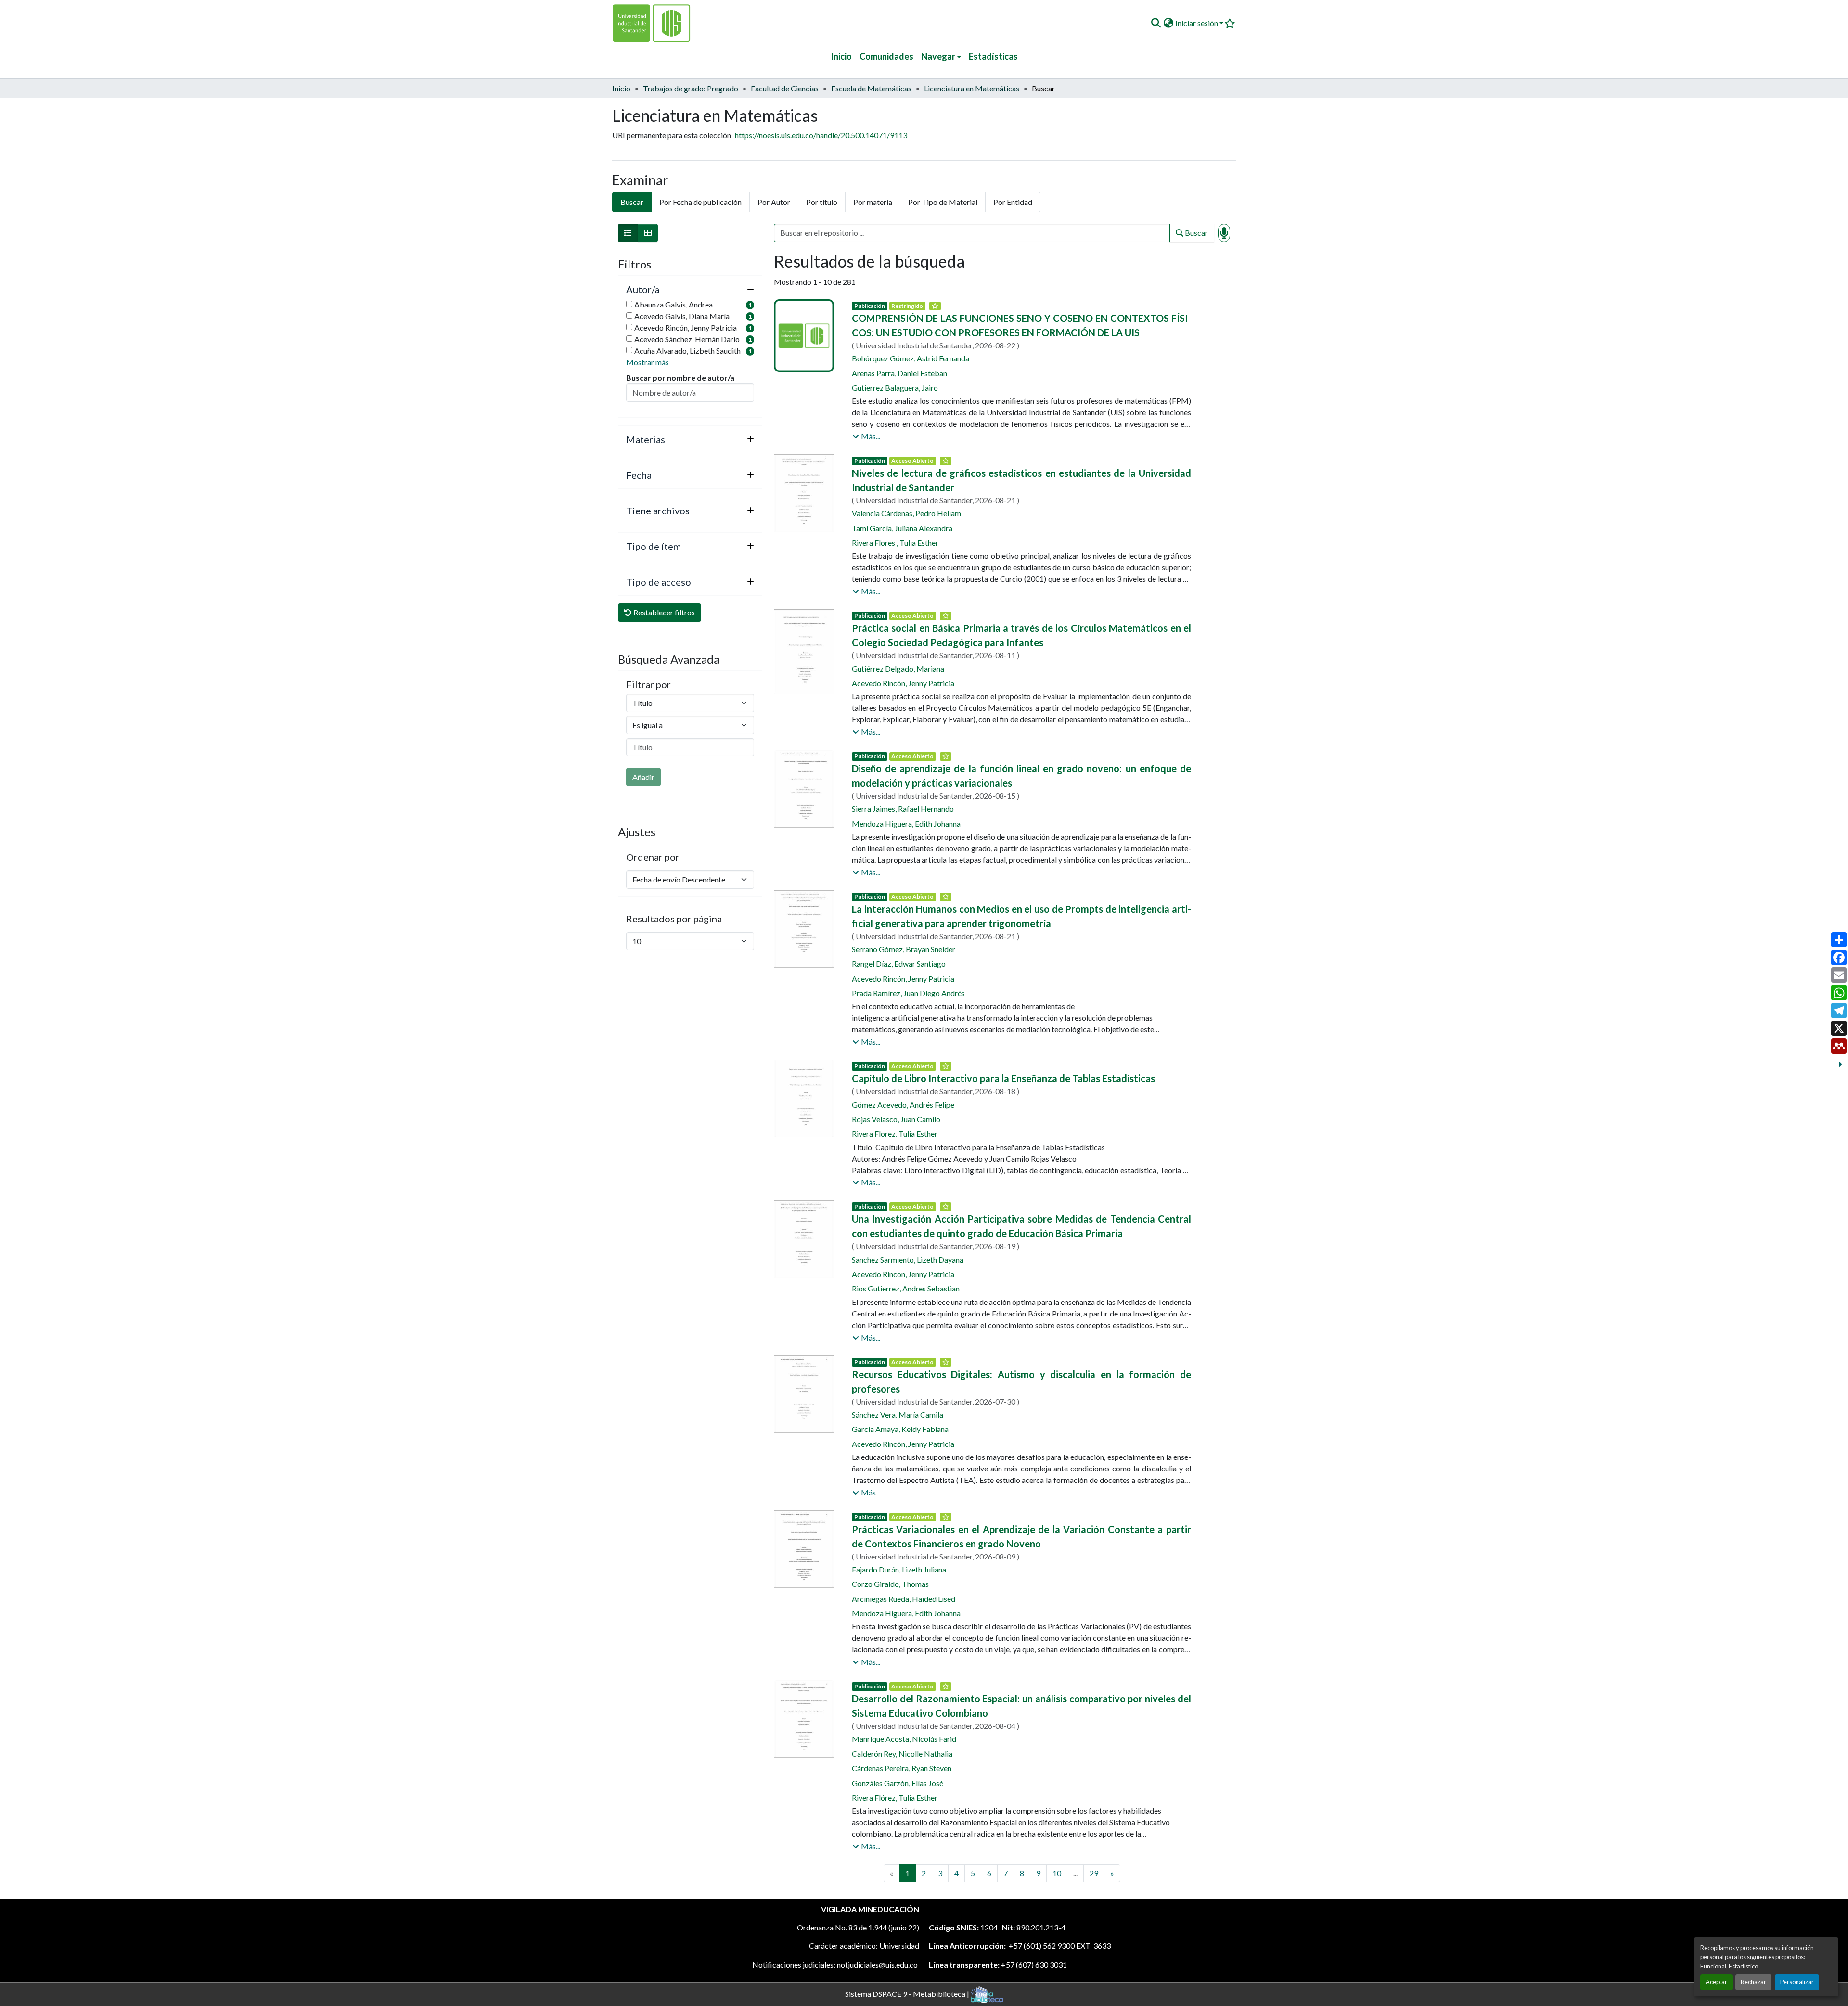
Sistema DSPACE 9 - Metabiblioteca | (908, 1993)
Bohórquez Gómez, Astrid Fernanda (911, 358)
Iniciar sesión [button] (1197, 23)
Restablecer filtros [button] (663, 612)
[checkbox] (629, 304)
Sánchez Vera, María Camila (898, 1414)
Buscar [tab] (632, 202)
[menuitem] (941, 57)
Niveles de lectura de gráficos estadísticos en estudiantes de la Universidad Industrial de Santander (1021, 480)
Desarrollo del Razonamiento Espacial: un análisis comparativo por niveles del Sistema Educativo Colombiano (1021, 1706)
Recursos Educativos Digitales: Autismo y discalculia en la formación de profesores (1021, 1381)
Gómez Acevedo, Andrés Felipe (903, 1105)
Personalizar (1797, 1982)
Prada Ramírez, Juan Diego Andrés (908, 993)
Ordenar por (653, 857)
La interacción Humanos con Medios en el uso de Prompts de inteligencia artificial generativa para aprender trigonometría (1021, 916)
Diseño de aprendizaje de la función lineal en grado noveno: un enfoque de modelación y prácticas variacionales (1021, 776)
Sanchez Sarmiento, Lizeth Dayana (908, 1259)
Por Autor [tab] (774, 202)
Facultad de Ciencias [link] (785, 88)
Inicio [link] (621, 88)
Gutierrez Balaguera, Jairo (895, 388)
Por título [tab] (822, 202)
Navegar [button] (938, 56)
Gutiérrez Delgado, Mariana (898, 669)
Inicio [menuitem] (841, 56)
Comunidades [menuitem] (886, 56)
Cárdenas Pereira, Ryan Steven (902, 1768)
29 (1094, 1873)
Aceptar (1716, 1982)
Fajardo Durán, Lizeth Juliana (899, 1569)
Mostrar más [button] (648, 362)
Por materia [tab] (873, 202)
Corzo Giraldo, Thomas (890, 1584)
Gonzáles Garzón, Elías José (898, 1783)
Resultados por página (674, 919)
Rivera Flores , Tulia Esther (895, 543)
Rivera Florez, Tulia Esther (895, 1133)
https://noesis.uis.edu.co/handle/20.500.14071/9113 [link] (821, 135)
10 (1057, 1873)
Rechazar (1753, 1982)
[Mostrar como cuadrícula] (648, 233)
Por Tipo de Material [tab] (943, 202)
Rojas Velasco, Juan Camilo (896, 1119)
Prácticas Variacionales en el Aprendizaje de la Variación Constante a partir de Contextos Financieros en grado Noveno (1021, 1536)
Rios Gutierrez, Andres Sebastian (906, 1288)
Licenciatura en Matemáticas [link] (972, 88)
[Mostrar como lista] (628, 233)
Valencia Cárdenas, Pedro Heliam (906, 513)
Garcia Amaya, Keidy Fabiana (900, 1429)
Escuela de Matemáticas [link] (871, 88)
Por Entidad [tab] (1013, 202)
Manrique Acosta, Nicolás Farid (904, 1739)
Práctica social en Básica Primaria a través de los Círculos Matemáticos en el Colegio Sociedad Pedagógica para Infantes (1021, 635)
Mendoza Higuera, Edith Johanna (906, 824)
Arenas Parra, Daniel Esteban (899, 373)
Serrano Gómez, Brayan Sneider (904, 949)
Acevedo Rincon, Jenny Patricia (903, 1274)
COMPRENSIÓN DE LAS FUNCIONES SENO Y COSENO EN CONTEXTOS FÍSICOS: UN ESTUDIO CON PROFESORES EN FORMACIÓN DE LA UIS (1021, 325)
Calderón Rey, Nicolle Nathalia (902, 1754)
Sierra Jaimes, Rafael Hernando (903, 809)
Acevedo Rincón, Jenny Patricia (903, 683)
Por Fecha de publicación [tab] (700, 202)
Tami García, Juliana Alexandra (902, 528)
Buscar (1196, 233)
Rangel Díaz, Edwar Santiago (899, 964)
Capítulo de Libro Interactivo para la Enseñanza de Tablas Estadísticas (1003, 1078)
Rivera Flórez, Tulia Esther (895, 1797)
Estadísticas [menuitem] (993, 56)
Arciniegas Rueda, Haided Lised (904, 1599)
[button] (1156, 23)
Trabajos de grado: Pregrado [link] (691, 88)
